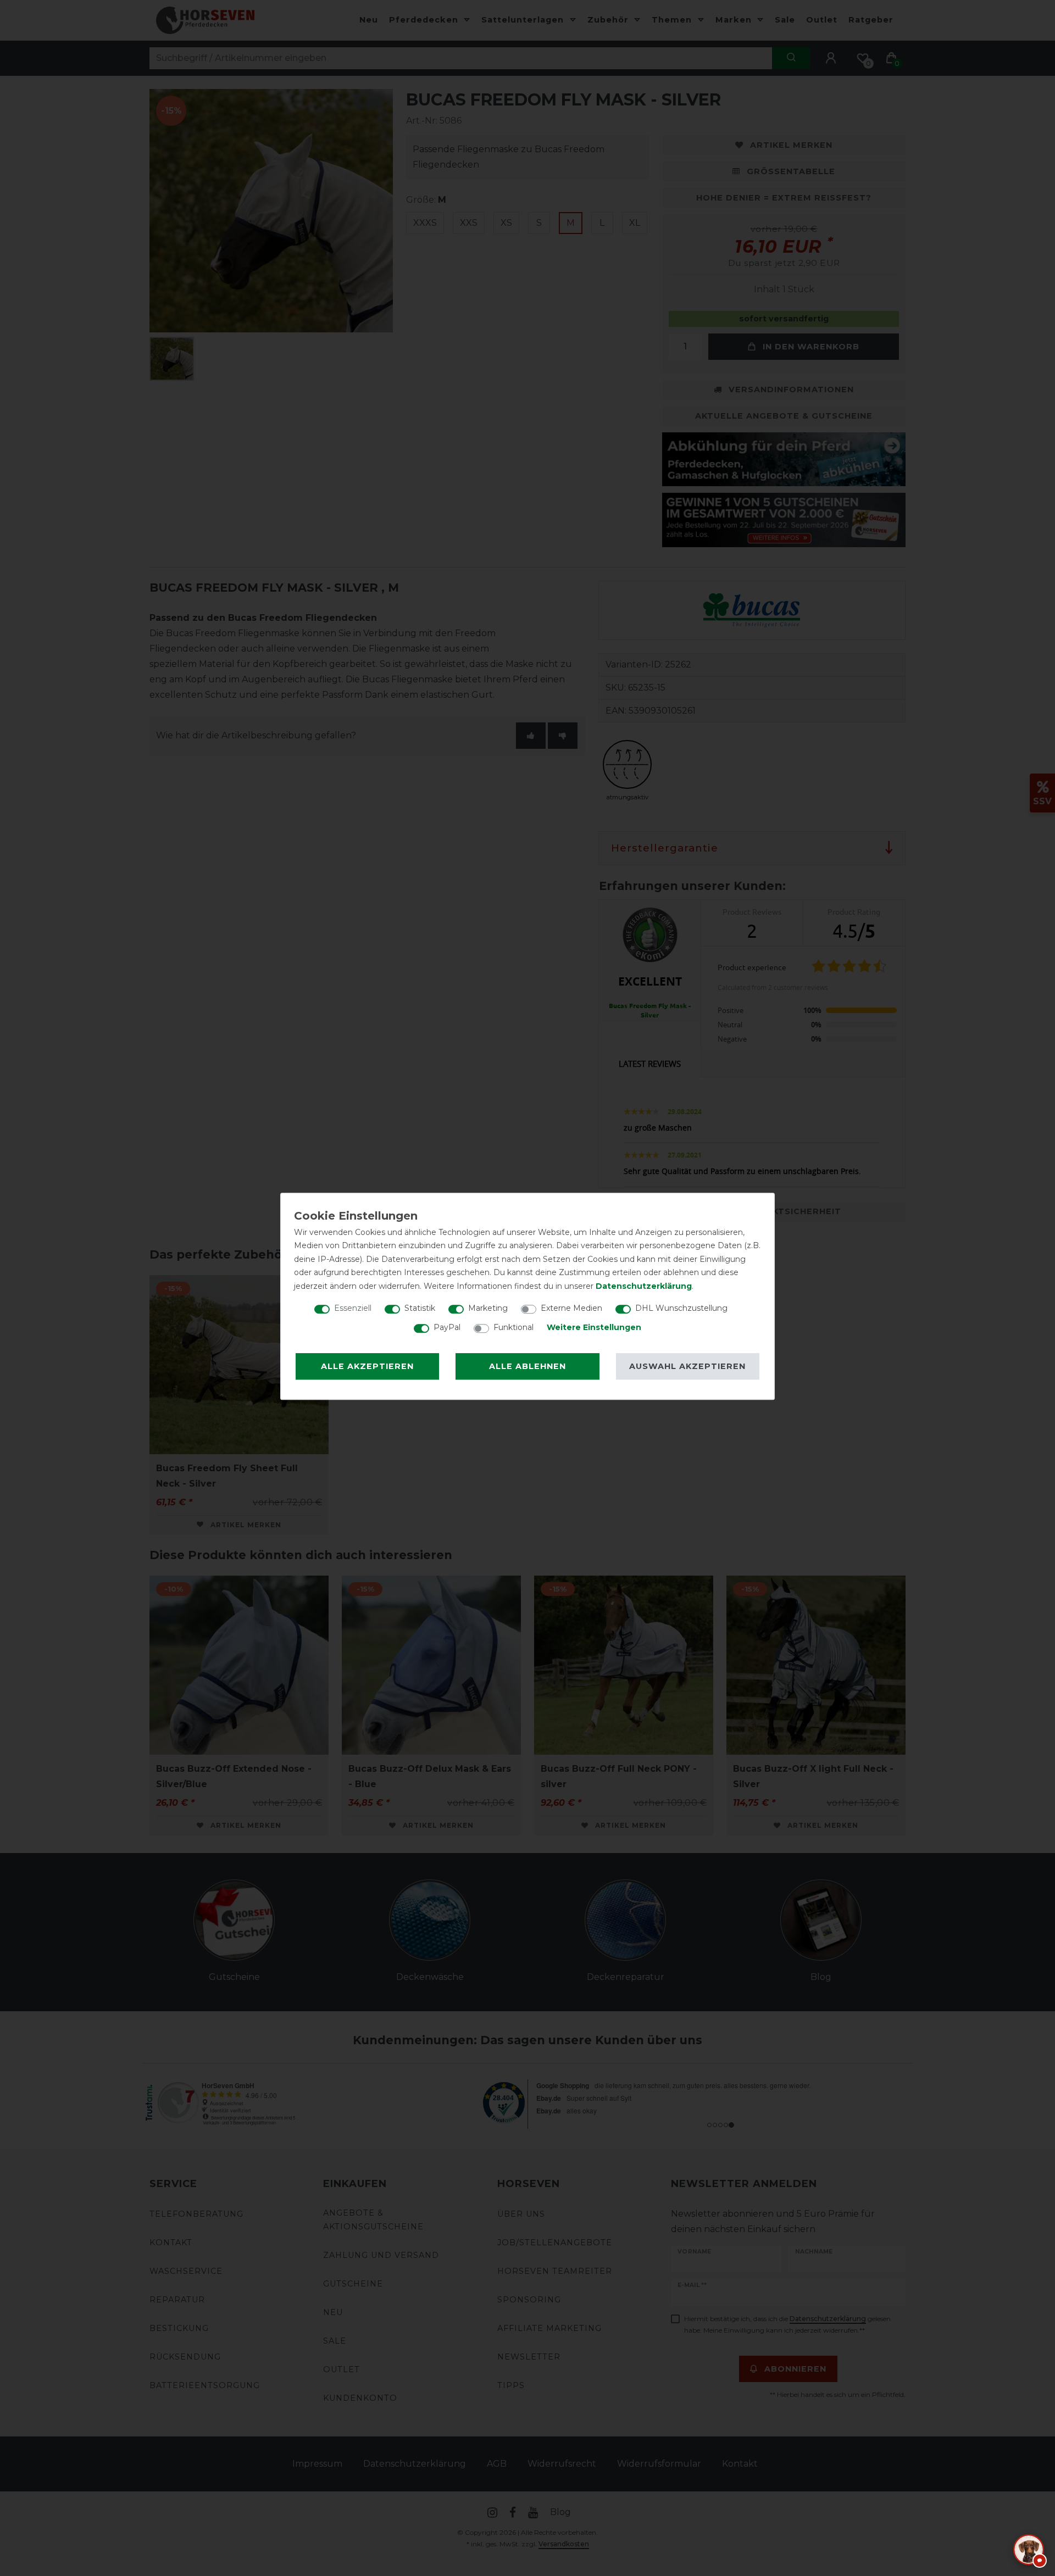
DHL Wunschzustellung (681, 1308)
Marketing (488, 1308)
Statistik (420, 1308)
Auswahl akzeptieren (687, 1366)
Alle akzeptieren (367, 1366)
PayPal (447, 1327)
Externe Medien (571, 1308)
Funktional (513, 1327)
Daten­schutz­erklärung (644, 1286)
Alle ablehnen (527, 1366)
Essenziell (353, 1308)
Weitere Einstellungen (594, 1327)
